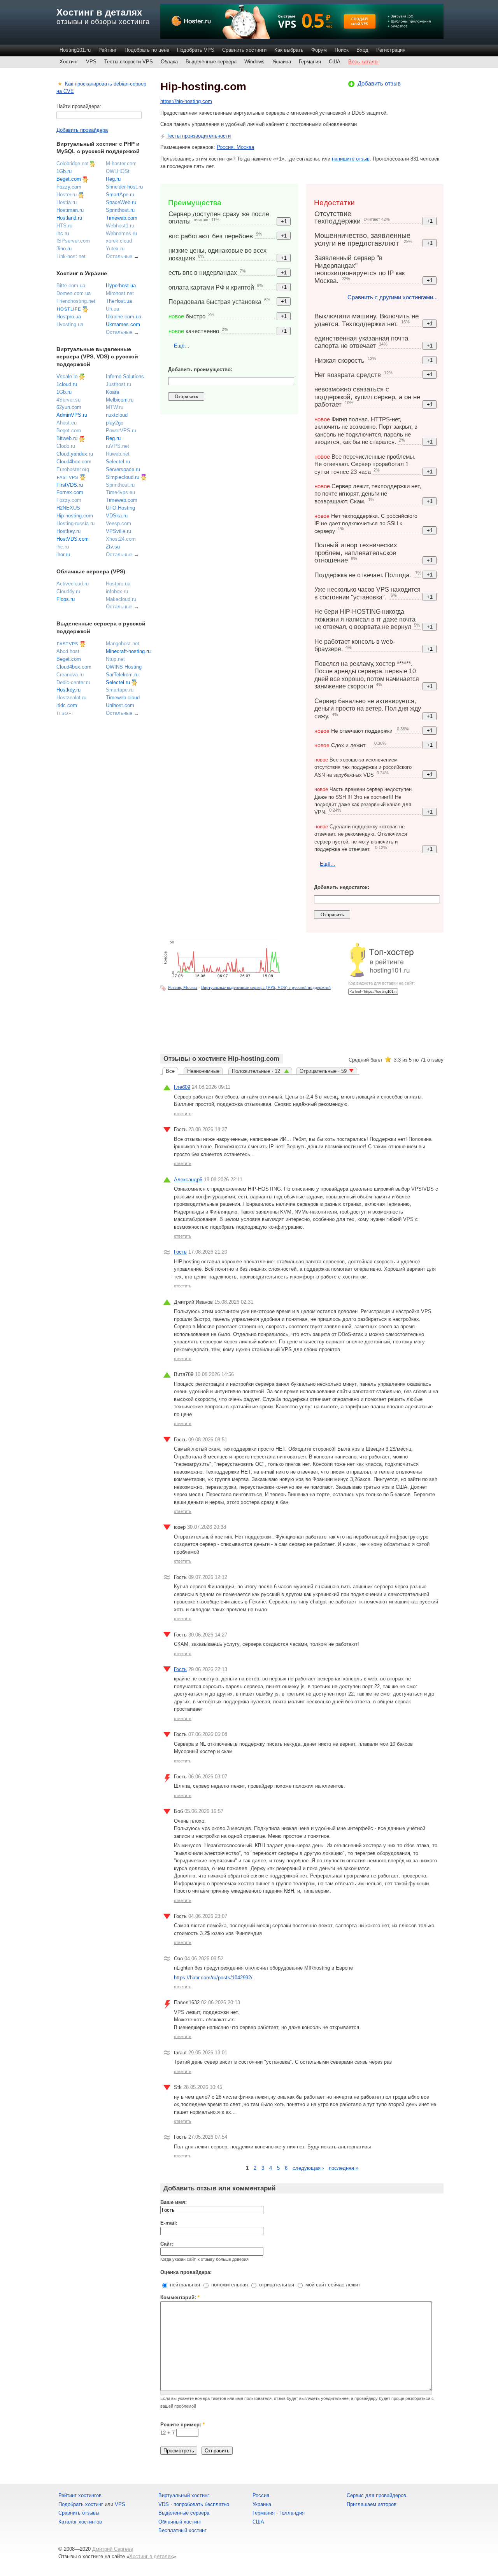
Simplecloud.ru (123, 477)
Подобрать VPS (196, 50)
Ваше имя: (174, 2202)
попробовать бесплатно (201, 2504)
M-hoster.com (121, 163)
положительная (229, 2285)
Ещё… (182, 346)
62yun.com (69, 407)
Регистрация (391, 50)
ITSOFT (66, 713)
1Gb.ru (64, 171)
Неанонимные (203, 1071)
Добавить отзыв (379, 83)
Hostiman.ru (70, 210)
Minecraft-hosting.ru (128, 651)
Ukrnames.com (123, 324)
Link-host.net (71, 256)
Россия (261, 2495)
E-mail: (169, 2223)
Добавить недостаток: (342, 887)
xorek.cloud (119, 241)
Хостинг (69, 62)
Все (170, 1071)
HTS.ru (64, 226)
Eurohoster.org (73, 469)
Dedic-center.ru (73, 682)
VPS (91, 62)
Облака (169, 62)
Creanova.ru (70, 675)
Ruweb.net (118, 454)
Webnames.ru (121, 233)
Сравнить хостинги (244, 50)
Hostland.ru (69, 218)
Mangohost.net (123, 644)
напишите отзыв (351, 159)
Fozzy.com (69, 187)
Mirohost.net (120, 293)
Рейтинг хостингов (80, 2495)
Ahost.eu (67, 423)
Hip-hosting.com (75, 516)
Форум (319, 50)
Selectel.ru (118, 462)
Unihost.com (120, 705)
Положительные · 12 (257, 1071)
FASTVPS (68, 477)
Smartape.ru (120, 690)
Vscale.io (67, 376)
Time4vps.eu (120, 492)
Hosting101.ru (75, 50)
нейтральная (184, 2285)
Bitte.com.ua (71, 286)
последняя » (344, 2168)
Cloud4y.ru (68, 591)
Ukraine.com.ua (124, 317)
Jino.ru (64, 249)
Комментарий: (180, 2297)
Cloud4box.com (74, 462)
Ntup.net (115, 659)
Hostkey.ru (68, 531)
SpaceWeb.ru (121, 202)
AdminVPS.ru (72, 415)
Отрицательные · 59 (323, 1071)
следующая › (308, 2168)
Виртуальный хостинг (184, 2495)
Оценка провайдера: (186, 2272)
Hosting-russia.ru (75, 523)
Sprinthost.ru (120, 210)
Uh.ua (112, 309)
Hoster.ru (67, 195)
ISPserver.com (73, 241)
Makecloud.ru (121, 599)
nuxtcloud (117, 415)
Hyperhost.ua (121, 286)
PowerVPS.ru (121, 430)
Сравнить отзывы (79, 2513)
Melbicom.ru (120, 400)
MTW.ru (115, 407)
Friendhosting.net (76, 301)
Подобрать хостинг (81, 2504)
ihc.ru (63, 233)
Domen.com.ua (74, 293)
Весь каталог (364, 62)
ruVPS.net (117, 446)
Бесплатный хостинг (182, 2530)
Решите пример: (182, 2425)
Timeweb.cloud (123, 698)
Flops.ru (66, 599)
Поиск (342, 50)
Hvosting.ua (70, 324)
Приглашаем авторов (372, 2504)
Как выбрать (289, 50)
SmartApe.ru (120, 195)
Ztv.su (113, 547)
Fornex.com (70, 492)
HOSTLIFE (69, 309)
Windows (254, 62)
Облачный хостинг (180, 2522)
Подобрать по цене (147, 50)
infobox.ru (117, 591)
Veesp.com (118, 523)
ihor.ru (63, 554)
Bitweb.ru (67, 438)
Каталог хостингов (80, 2522)
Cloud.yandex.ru (75, 454)
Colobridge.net (73, 163)
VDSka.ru (117, 516)
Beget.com (69, 179)
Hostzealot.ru (71, 698)
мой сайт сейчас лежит (332, 2285)
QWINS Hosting (124, 667)
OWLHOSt (118, 171)
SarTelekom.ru (122, 675)
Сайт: (167, 2244)
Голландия (292, 2513)
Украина (282, 62)
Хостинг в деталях (99, 12)
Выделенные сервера (211, 62)
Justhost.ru (118, 384)
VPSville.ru (118, 531)
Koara (112, 392)
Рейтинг (108, 50)
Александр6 (188, 1180)
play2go (115, 423)
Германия (310, 62)
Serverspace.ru (123, 469)
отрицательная (276, 2285)
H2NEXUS (68, 508)
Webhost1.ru (120, 226)
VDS (164, 2504)
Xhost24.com (121, 539)
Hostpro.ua (69, 317)
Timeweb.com (122, 218)
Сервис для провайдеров (376, 2495)
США (335, 62)
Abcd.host (68, 651)
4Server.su (68, 400)
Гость (180, 1252)
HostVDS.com (73, 539)
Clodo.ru (66, 446)
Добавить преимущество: (200, 369)
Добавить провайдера (82, 130)
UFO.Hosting (120, 508)
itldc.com (67, 705)
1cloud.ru (67, 384)
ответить (183, 1114)
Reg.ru (113, 179)
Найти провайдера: (79, 106)
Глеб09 (182, 1087)
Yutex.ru (115, 249)
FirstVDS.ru (70, 485)
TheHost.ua (119, 301)
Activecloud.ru (73, 584)
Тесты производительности (199, 136)
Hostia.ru (67, 202)
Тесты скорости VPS (129, 62)
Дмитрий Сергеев (113, 2549)
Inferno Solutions (125, 376)
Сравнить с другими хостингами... (393, 297)
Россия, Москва (235, 147)
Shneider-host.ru (124, 187)
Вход (362, 50)
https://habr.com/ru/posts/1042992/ (213, 1978)
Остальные (119, 256)
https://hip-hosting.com (186, 101)
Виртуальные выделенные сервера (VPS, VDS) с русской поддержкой (266, 987)
